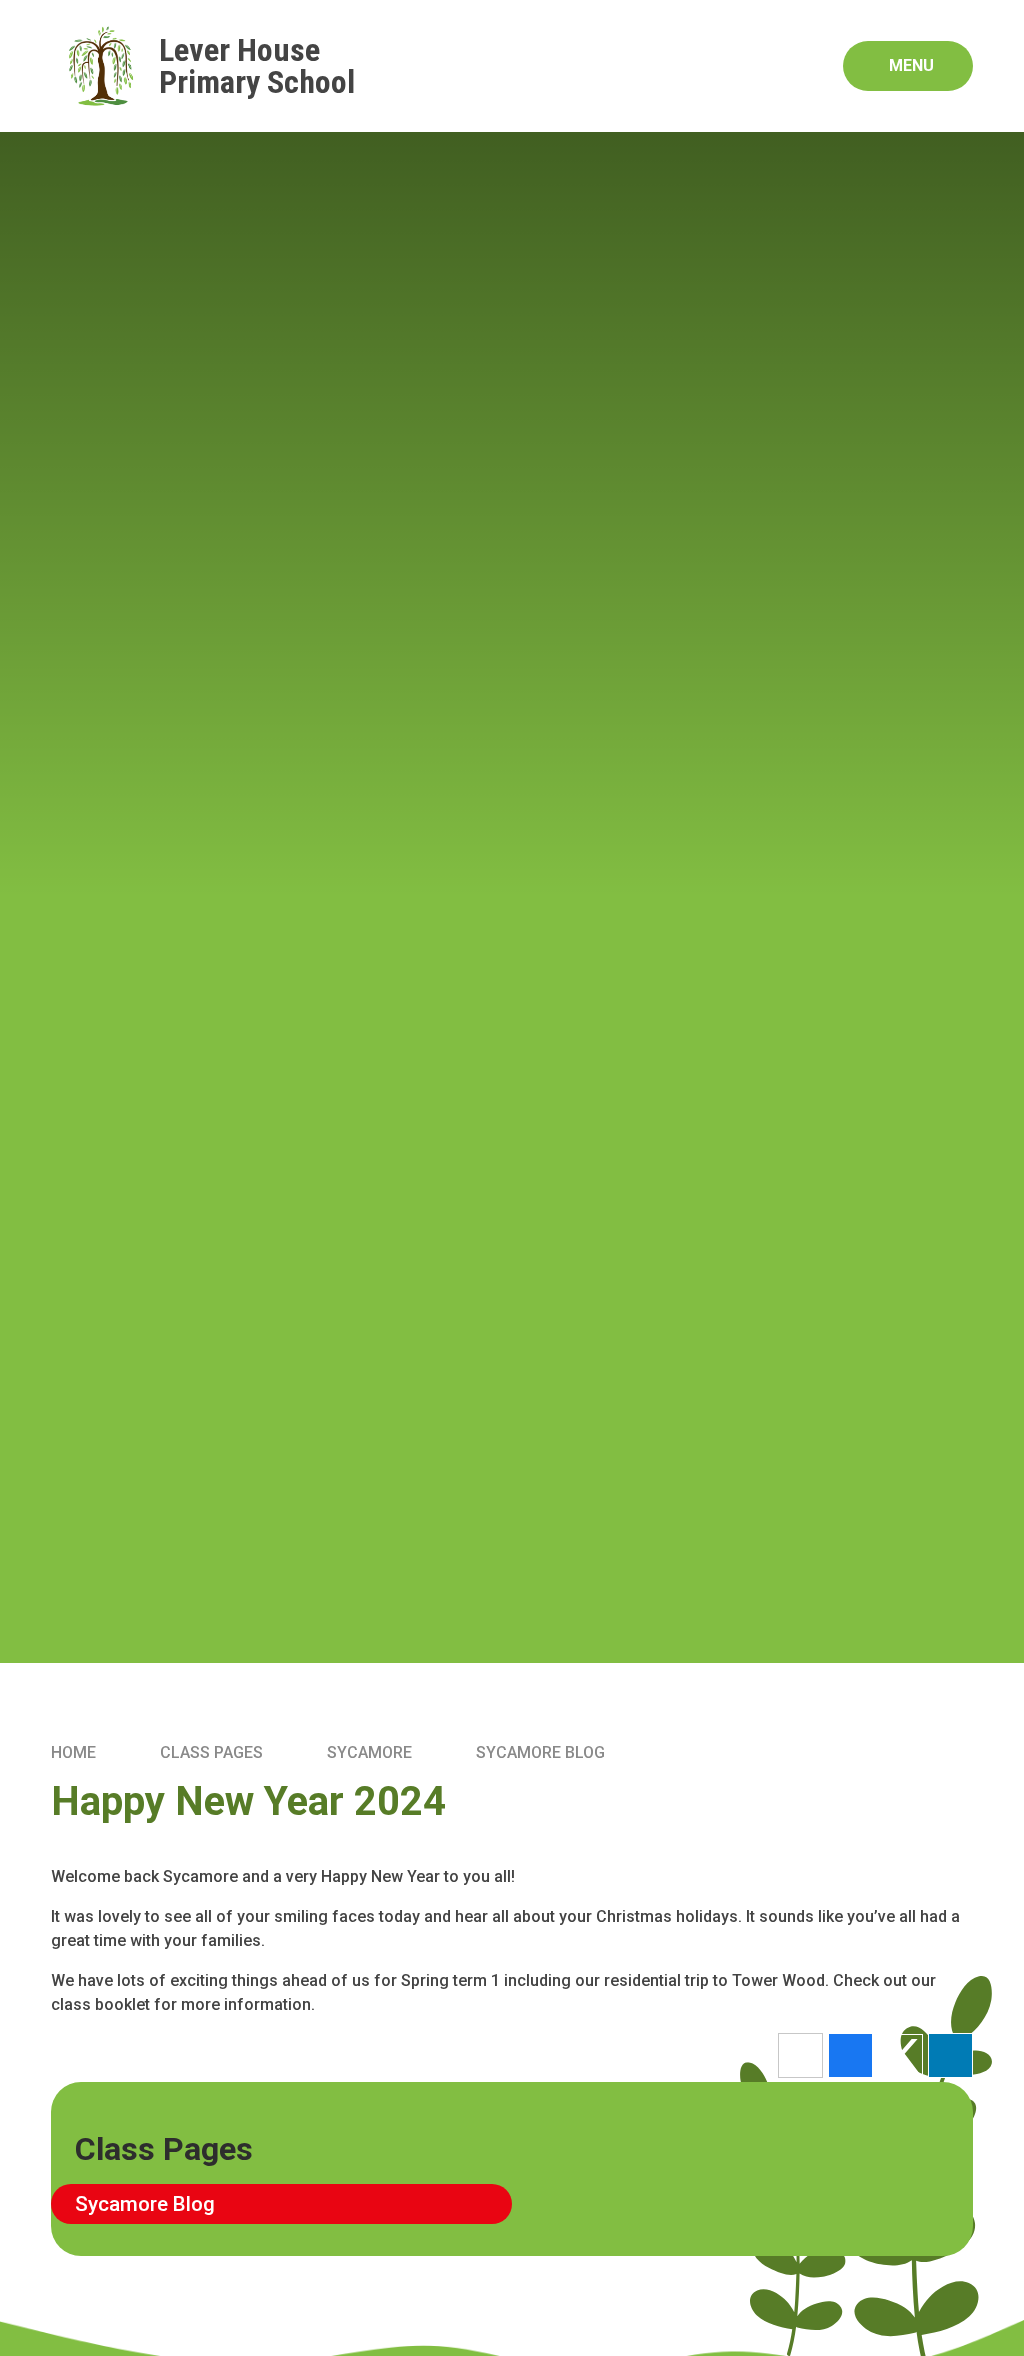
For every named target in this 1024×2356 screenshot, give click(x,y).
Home (73, 1752)
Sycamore (369, 1752)
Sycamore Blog (540, 1752)
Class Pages (211, 1752)
